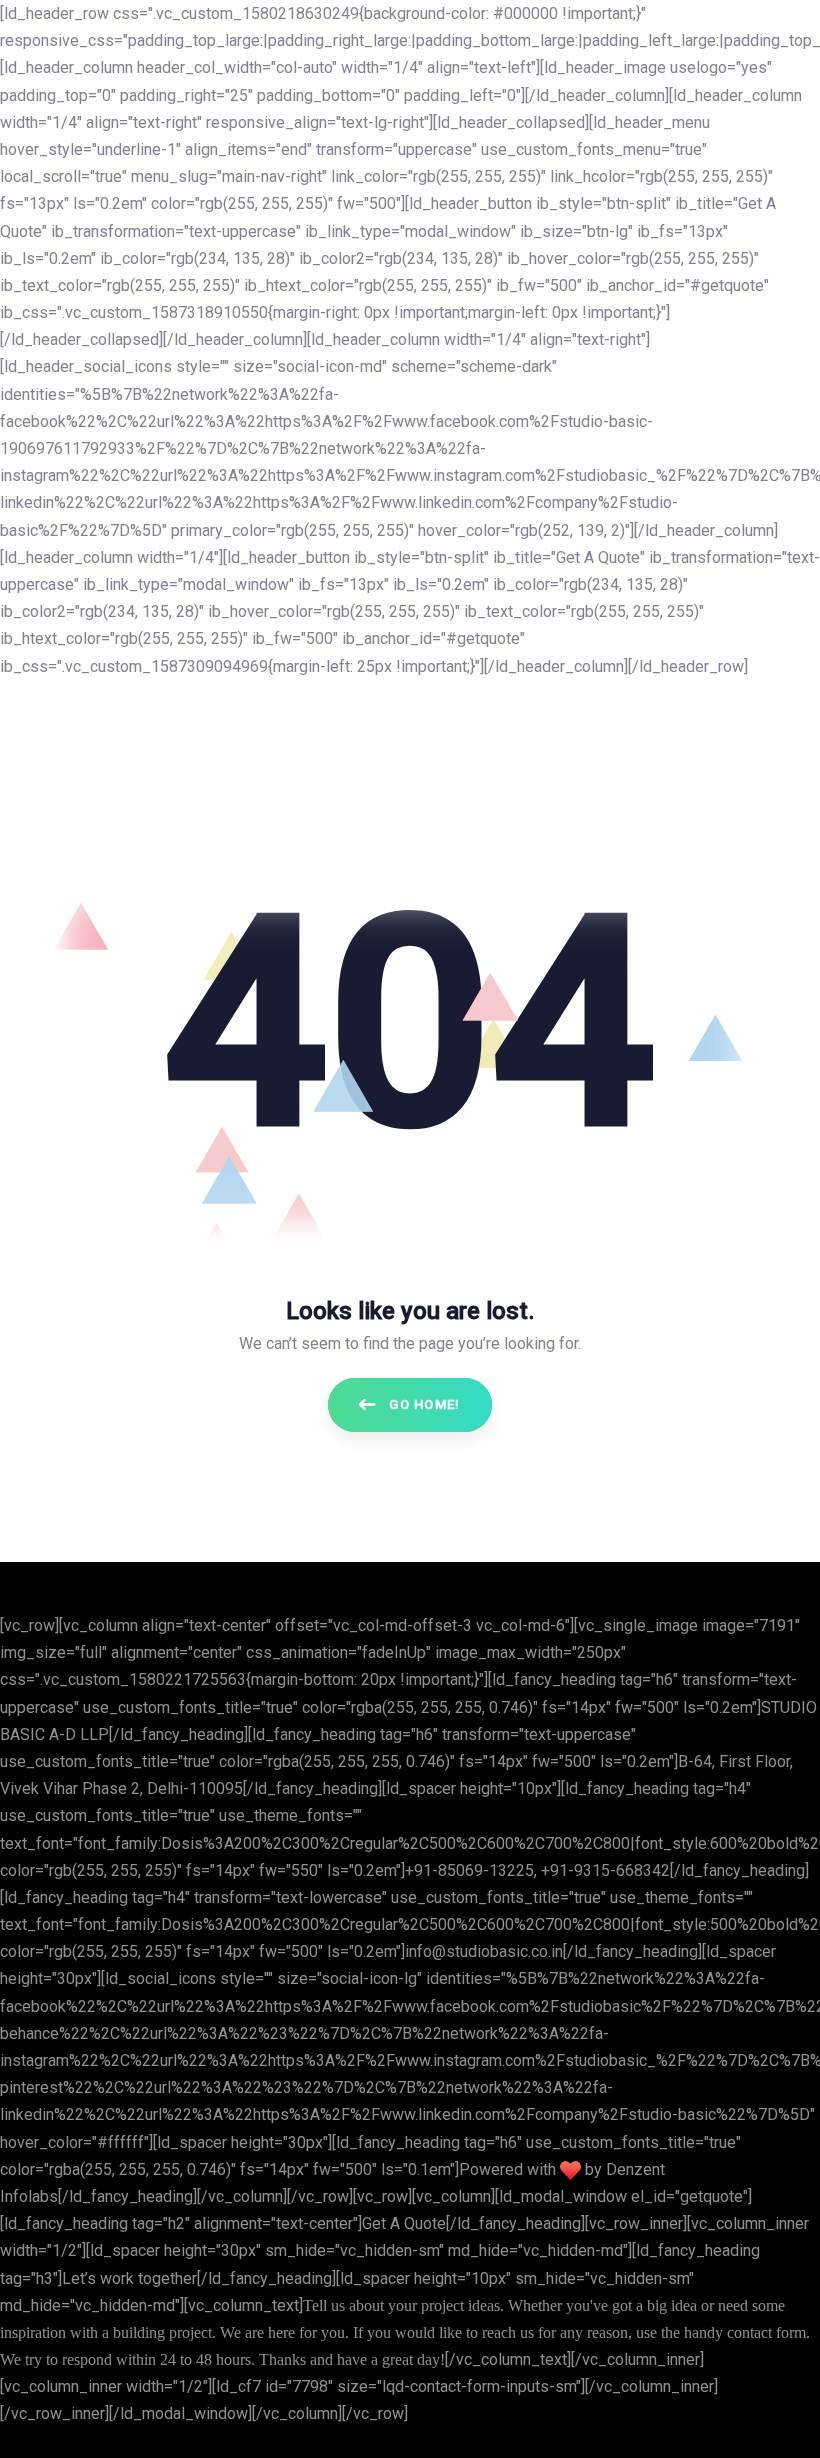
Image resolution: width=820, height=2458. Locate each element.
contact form (766, 2332)
